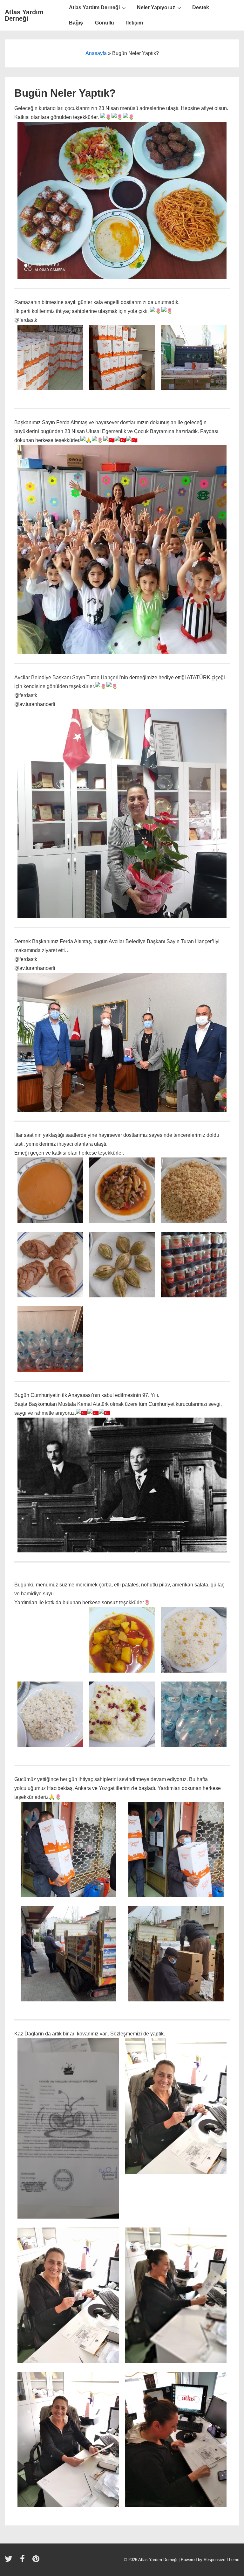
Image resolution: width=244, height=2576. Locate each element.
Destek (201, 7)
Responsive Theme (221, 2560)
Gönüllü (105, 23)
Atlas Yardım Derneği (24, 15)
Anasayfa (96, 53)
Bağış (76, 23)
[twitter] (10, 2561)
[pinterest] (37, 2561)
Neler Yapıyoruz (156, 7)
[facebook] (24, 2561)
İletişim (135, 23)
